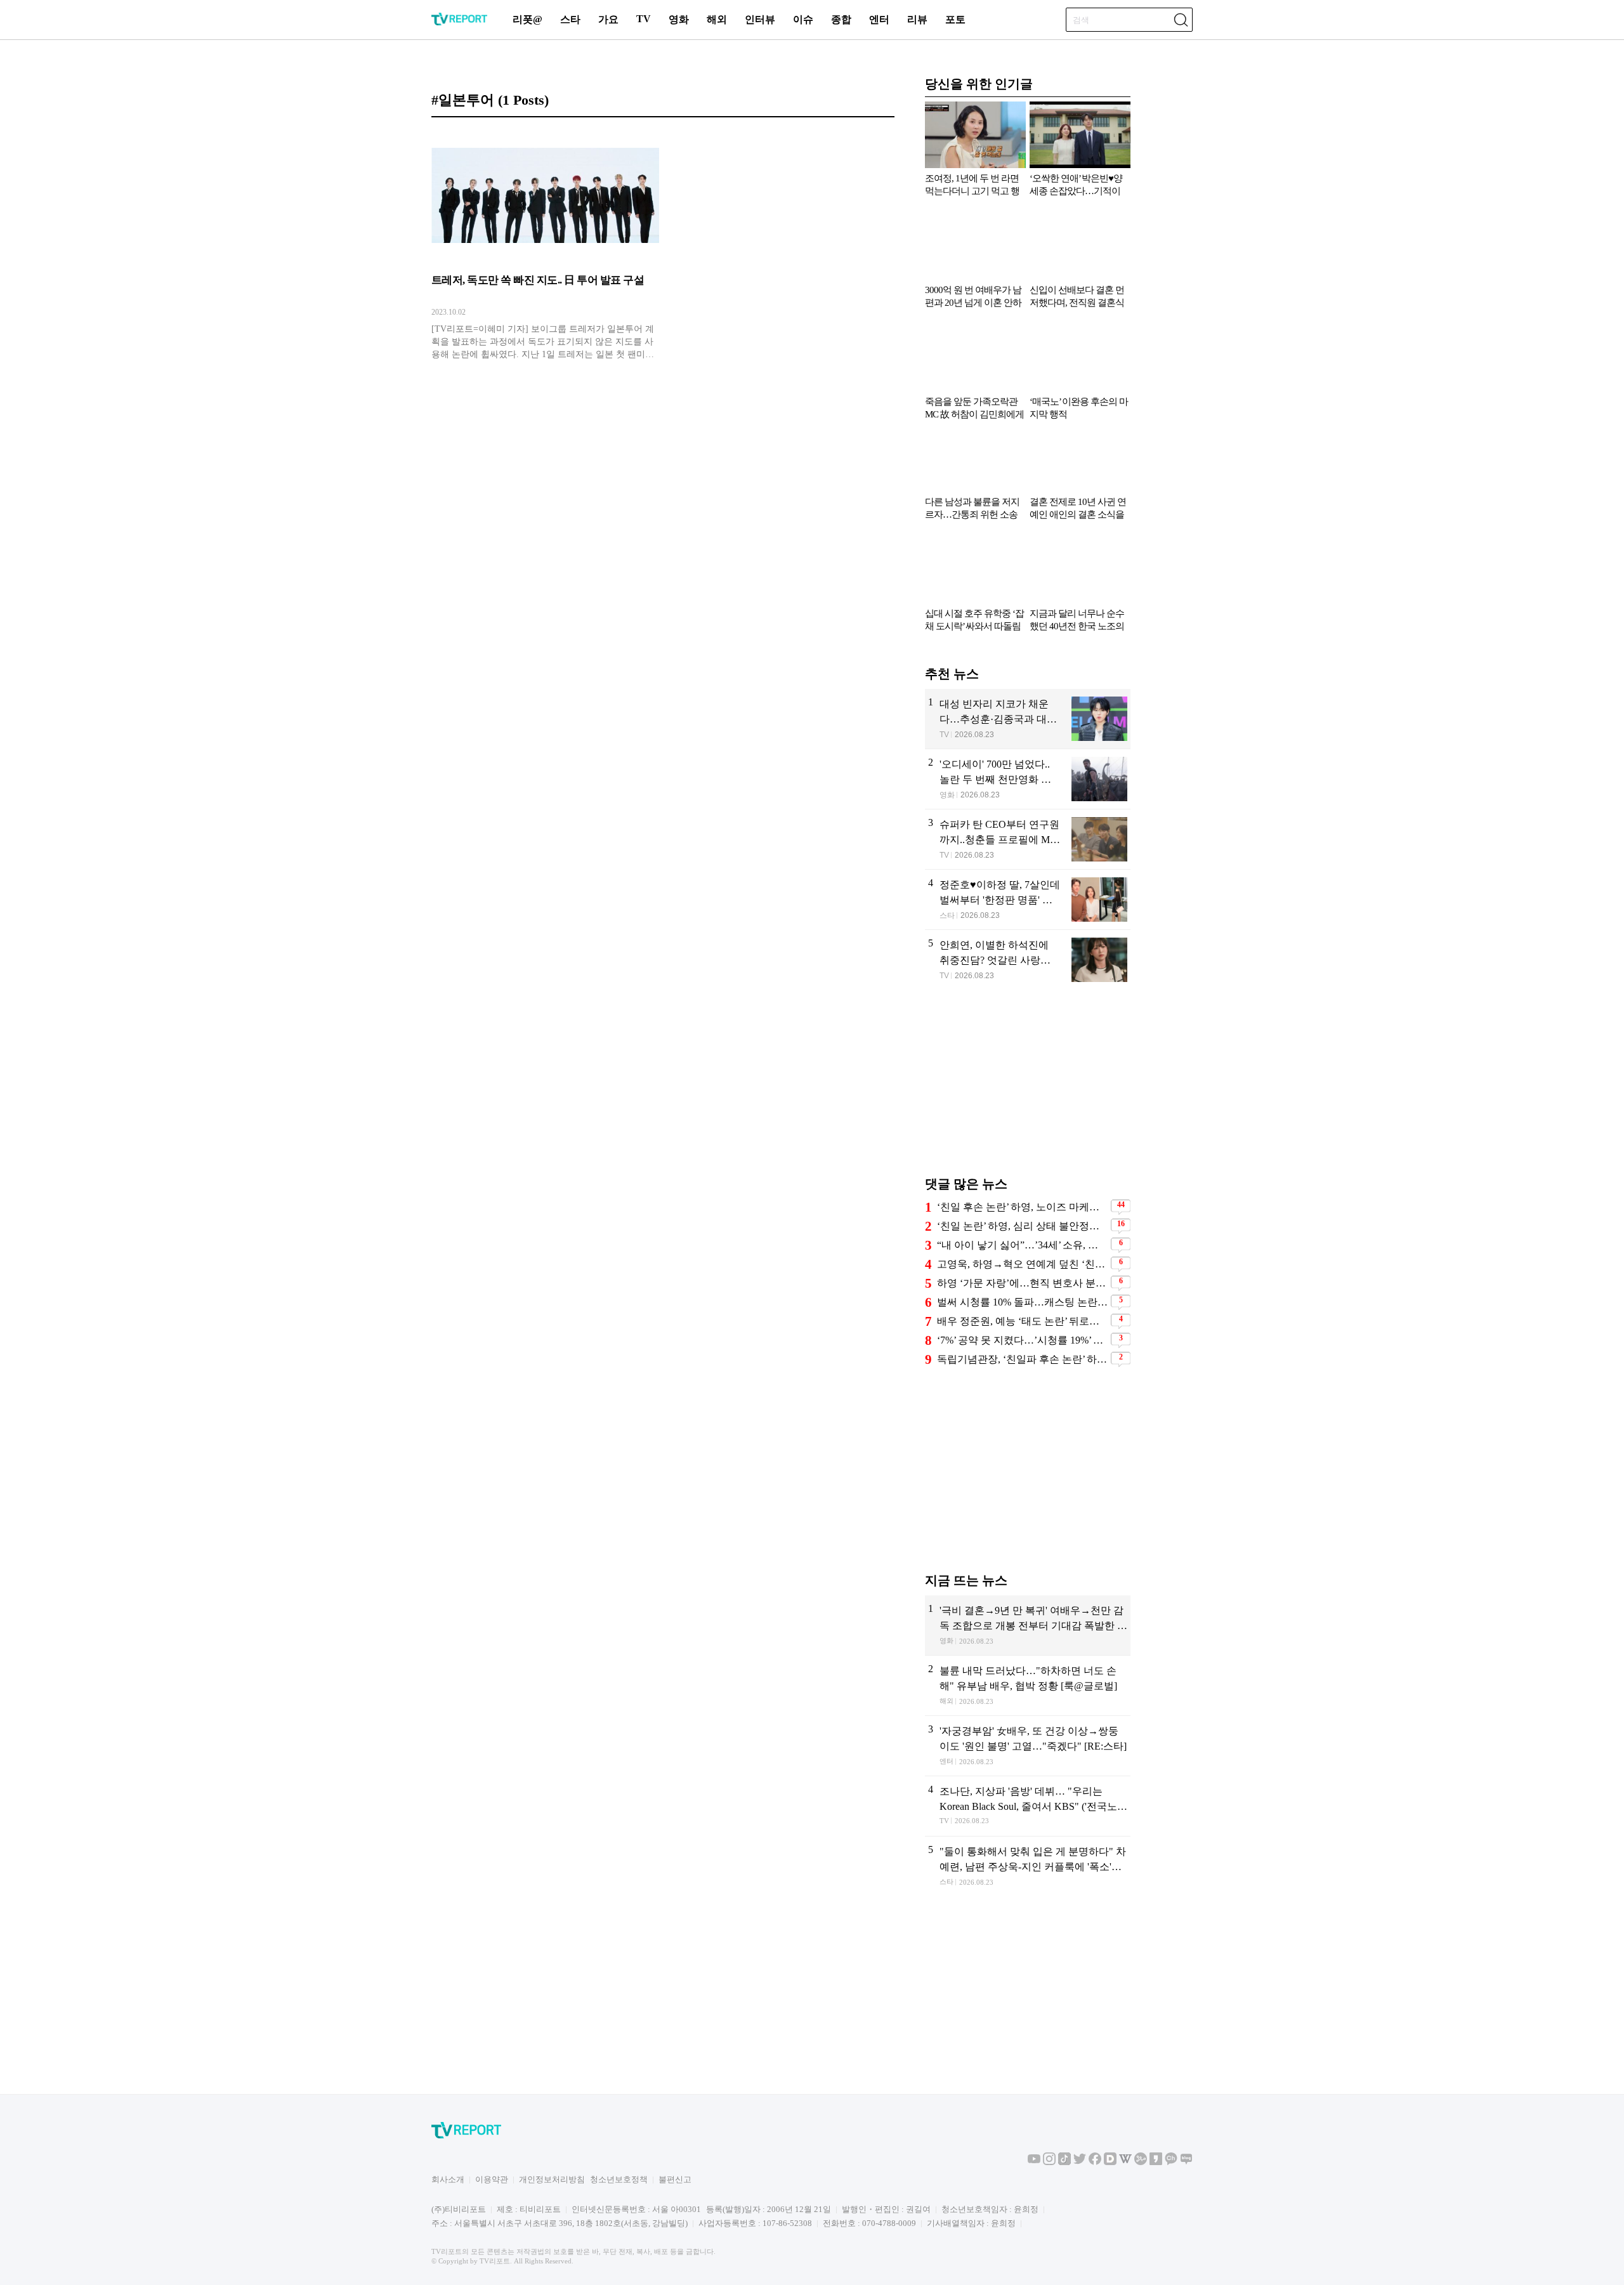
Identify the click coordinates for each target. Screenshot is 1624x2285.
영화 (679, 19)
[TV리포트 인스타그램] (1049, 2162)
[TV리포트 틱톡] (1064, 2162)
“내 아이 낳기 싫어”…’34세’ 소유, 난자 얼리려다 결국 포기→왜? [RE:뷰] (1022, 1245)
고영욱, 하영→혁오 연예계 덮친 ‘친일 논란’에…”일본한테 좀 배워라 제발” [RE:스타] (1022, 1264)
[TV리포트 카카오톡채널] (1171, 2162)
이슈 (803, 19)
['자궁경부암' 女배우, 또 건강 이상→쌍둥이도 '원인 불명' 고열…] (1028, 1746)
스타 (570, 19)
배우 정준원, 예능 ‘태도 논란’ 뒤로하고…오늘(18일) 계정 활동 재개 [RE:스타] (1022, 1321)
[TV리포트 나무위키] (1141, 2162)
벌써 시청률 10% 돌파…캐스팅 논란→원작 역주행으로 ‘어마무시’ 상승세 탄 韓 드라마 (1022, 1302)
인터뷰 (760, 19)
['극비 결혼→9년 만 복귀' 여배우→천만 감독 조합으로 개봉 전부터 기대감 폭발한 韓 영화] (1028, 1625)
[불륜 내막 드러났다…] (1028, 1686)
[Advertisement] (1028, 1089)
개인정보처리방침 (552, 2179)
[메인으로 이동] (459, 23)
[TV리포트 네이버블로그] (1186, 2162)
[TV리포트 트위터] (1080, 2162)
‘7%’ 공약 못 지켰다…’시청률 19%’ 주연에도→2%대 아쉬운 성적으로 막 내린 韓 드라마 (1022, 1340)
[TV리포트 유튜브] (1034, 2162)
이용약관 (492, 2179)
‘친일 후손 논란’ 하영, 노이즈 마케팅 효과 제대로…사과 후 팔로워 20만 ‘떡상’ (1022, 1207)
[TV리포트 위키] (1125, 2162)
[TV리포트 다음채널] (1110, 2162)
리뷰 (917, 19)
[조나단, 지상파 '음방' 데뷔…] (1028, 1806)
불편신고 (675, 2179)
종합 (841, 19)
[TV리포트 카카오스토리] (1156, 2162)
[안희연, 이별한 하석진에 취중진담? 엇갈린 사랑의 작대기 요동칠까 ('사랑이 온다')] (1028, 960)
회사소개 (448, 2179)
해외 (717, 19)
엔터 (879, 19)
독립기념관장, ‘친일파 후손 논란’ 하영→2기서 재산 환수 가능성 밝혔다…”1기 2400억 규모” (1022, 1359)
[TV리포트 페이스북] (1095, 2162)
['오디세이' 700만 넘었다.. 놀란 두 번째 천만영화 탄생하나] (1028, 779)
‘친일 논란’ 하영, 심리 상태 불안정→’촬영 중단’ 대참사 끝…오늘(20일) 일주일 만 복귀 (1022, 1226)
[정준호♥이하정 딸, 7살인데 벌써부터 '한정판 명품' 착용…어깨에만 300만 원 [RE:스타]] (1028, 900)
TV (644, 19)
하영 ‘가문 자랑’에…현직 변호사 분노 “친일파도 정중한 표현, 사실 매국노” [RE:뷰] (1022, 1283)
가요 (608, 19)
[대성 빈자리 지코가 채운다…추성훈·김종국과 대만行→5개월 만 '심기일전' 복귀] (1028, 719)
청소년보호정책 (619, 2179)
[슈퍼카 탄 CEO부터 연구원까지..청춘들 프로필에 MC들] (1028, 839)
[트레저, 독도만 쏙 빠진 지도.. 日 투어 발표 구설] (545, 249)
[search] (1181, 20)
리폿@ (527, 19)
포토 (955, 19)
